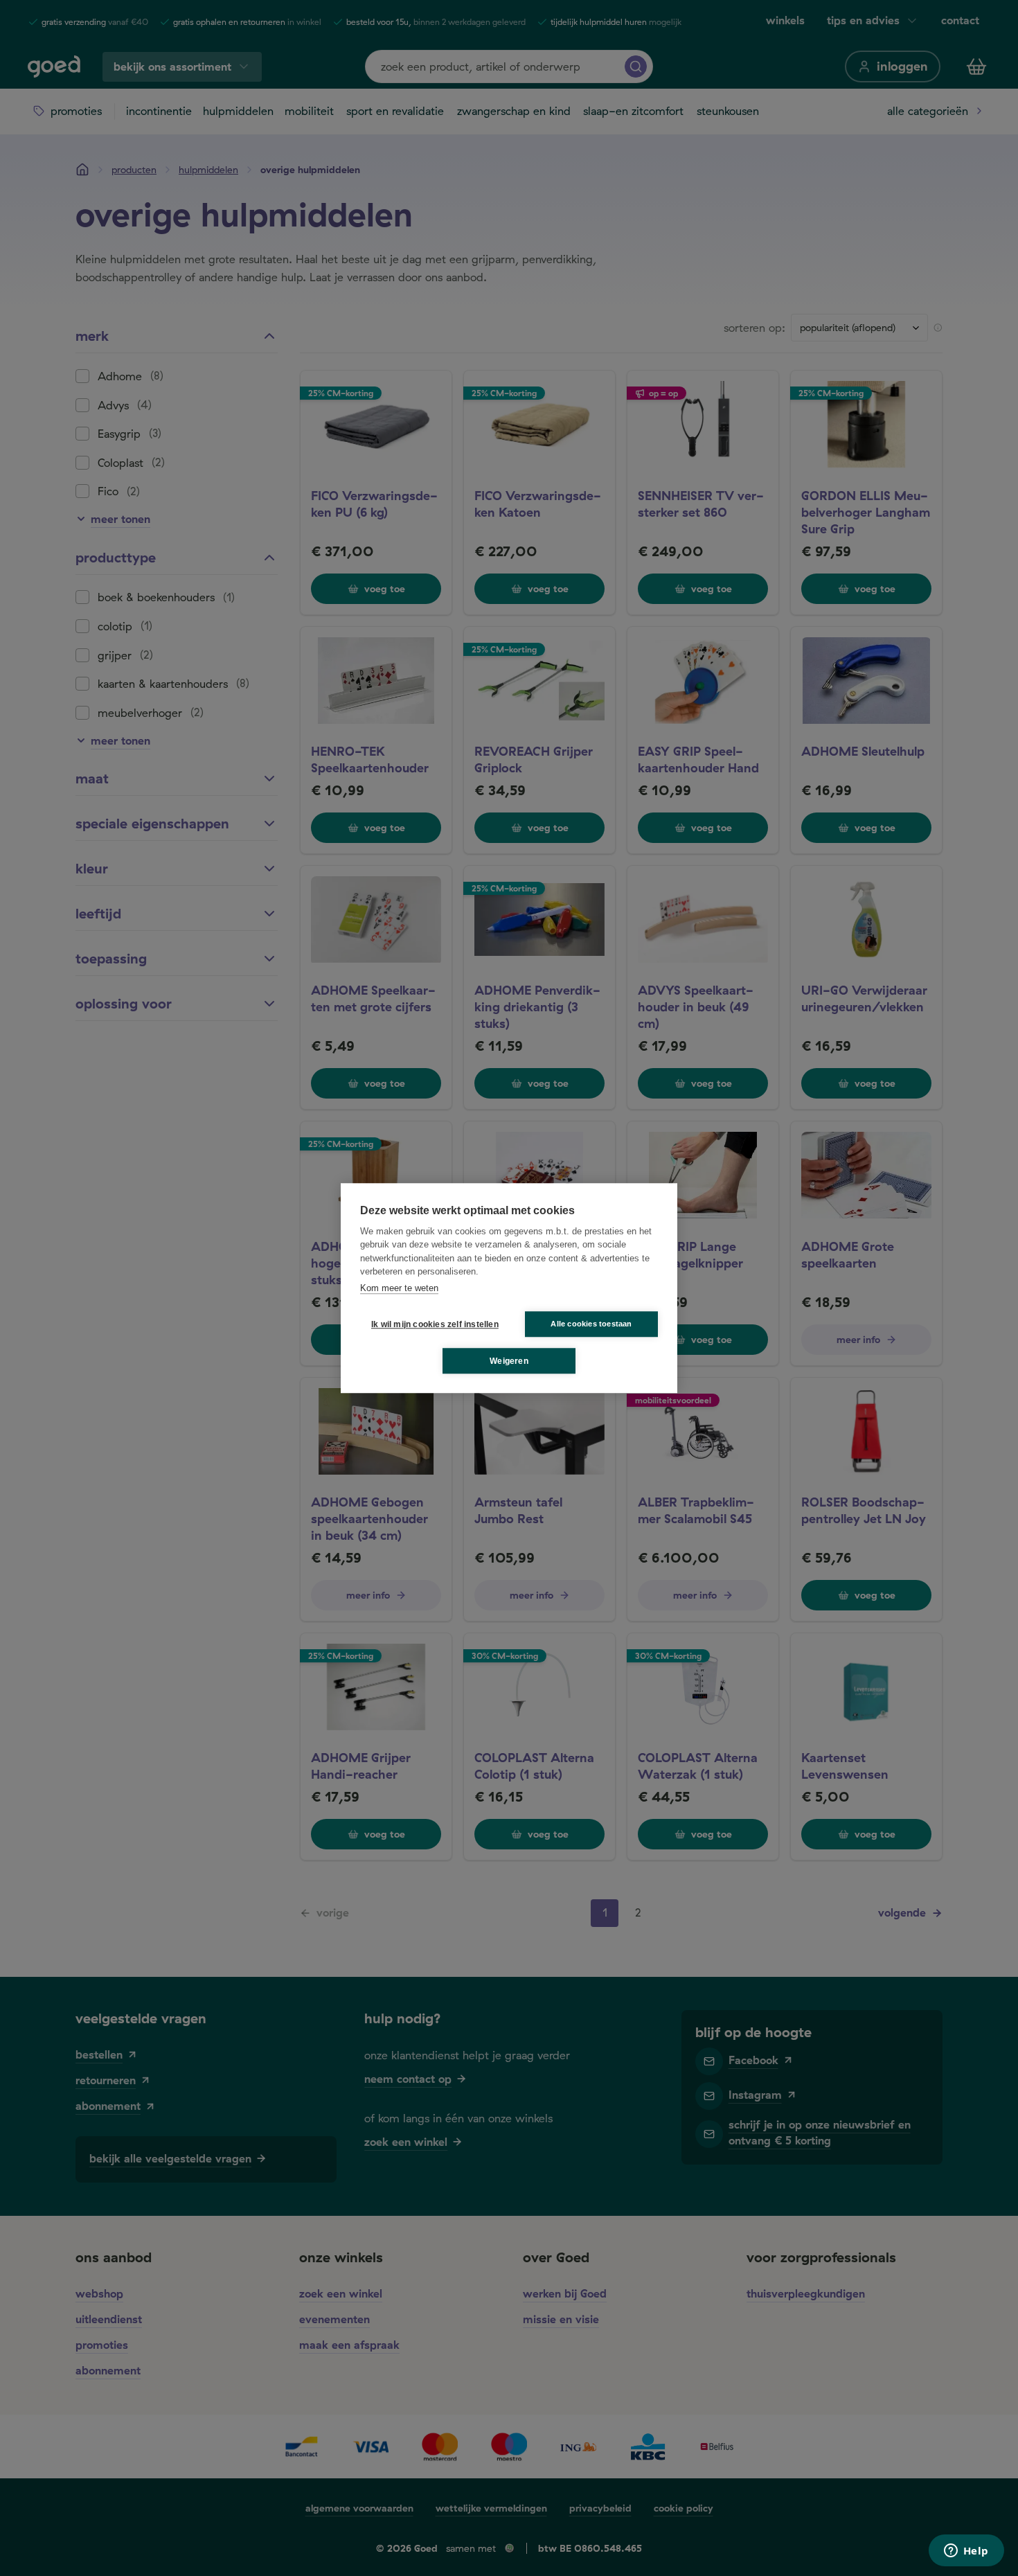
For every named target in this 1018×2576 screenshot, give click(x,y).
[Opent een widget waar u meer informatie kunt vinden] (966, 2552)
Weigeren (509, 1361)
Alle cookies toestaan (591, 1324)
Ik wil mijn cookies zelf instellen (432, 1324)
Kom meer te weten (399, 1288)
